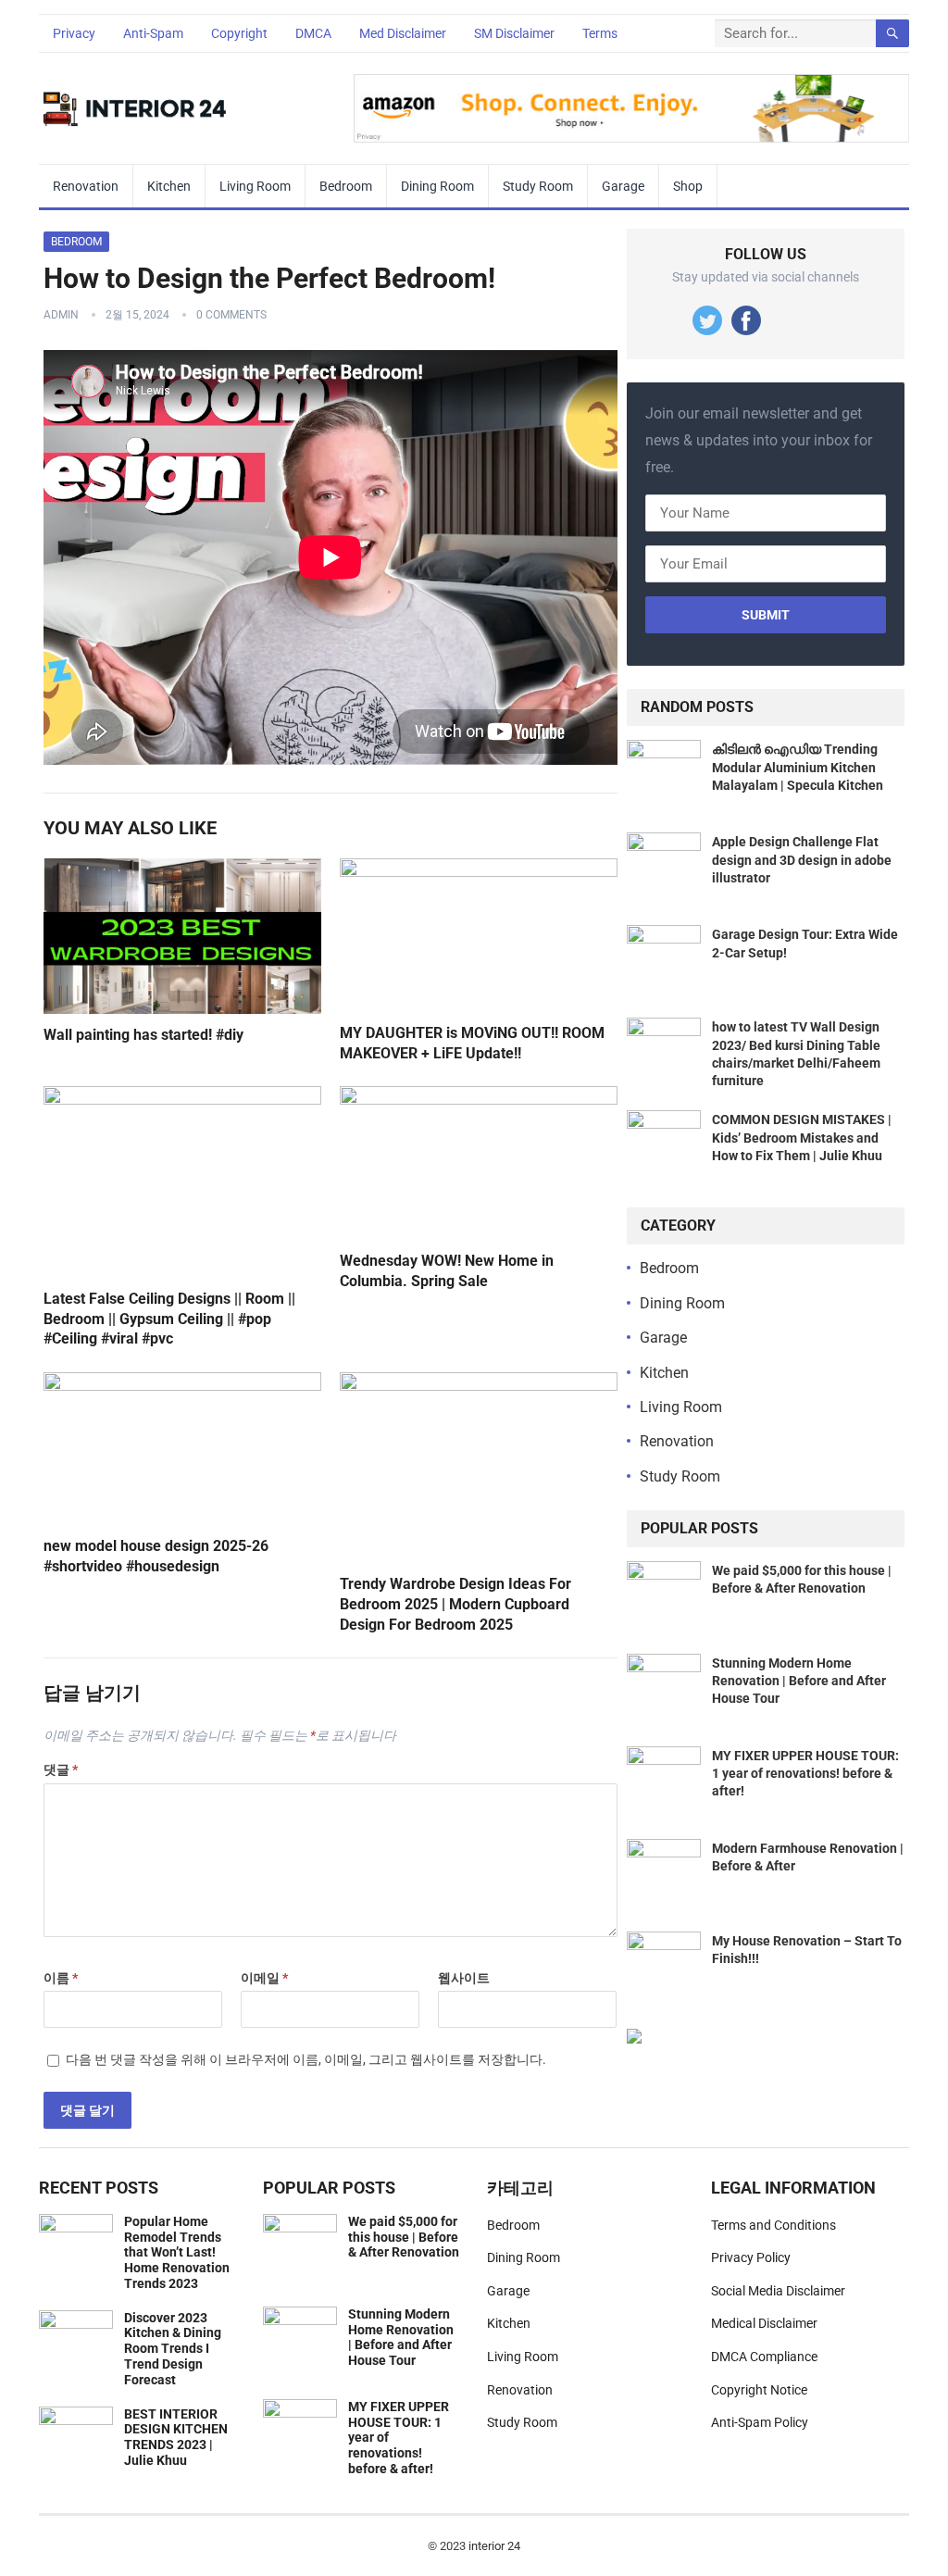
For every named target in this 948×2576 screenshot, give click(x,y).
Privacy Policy (751, 2257)
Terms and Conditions (773, 2225)
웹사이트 (464, 1978)
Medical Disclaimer (764, 2323)
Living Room (255, 186)
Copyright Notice (759, 2390)
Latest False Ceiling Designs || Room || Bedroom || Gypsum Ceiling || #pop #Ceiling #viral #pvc (169, 1319)
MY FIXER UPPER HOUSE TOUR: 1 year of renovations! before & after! (805, 1773)
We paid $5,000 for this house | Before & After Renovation (404, 2237)
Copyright (239, 33)
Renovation (86, 186)
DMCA (313, 33)
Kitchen (169, 186)
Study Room (538, 186)
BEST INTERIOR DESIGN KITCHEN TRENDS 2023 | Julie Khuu (176, 2437)
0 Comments (231, 315)
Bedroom (346, 186)
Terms (600, 33)
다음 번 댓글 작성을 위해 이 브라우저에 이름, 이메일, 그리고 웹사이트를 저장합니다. (306, 2059)
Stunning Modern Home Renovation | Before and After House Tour (799, 1681)
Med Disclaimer (403, 33)
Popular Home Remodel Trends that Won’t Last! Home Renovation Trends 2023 (177, 2252)
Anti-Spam (153, 33)
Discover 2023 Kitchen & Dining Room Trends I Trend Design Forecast (173, 2349)
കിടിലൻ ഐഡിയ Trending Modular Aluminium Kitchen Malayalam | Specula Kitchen (798, 767)
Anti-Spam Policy (760, 2422)
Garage (623, 186)
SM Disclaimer (514, 33)
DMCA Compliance (764, 2357)
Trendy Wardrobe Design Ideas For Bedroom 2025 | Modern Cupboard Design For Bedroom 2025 (455, 1604)
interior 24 (494, 2546)
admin (61, 315)
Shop (688, 186)
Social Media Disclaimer (778, 2291)
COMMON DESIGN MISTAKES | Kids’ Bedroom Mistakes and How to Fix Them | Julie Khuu (802, 1137)
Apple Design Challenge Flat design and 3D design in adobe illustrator (802, 859)
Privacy (74, 33)
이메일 (264, 1978)
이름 (61, 1978)
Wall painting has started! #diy (143, 1035)
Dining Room (437, 186)
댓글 (61, 1769)
